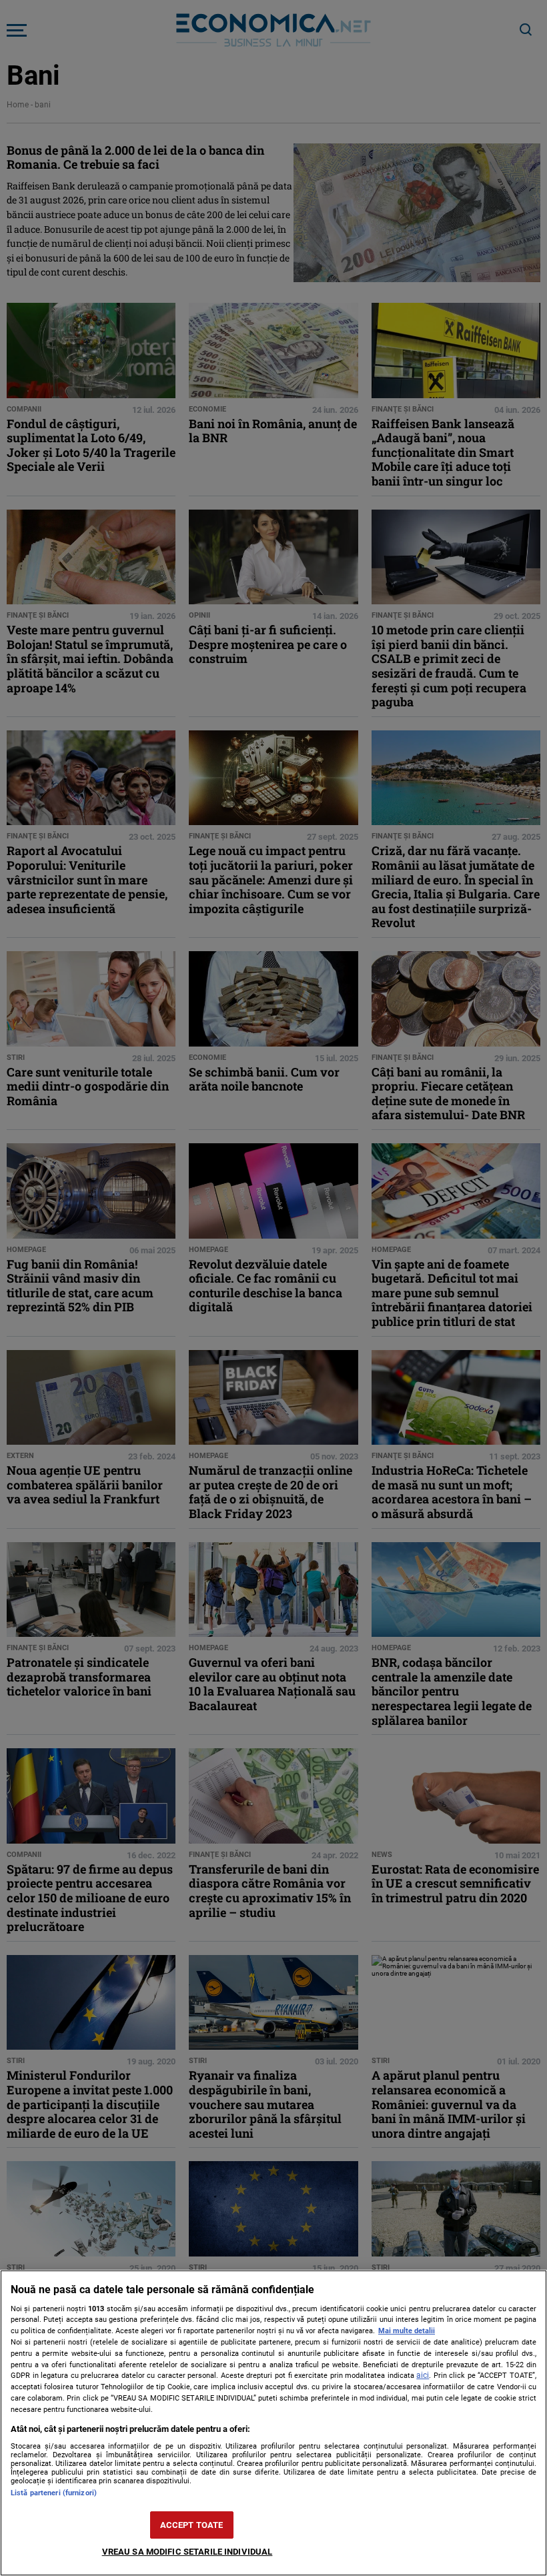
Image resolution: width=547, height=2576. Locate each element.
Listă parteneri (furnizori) (54, 2493)
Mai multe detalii (407, 2331)
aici (423, 2375)
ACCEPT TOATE (192, 2525)
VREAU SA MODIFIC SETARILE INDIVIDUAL (187, 2552)
